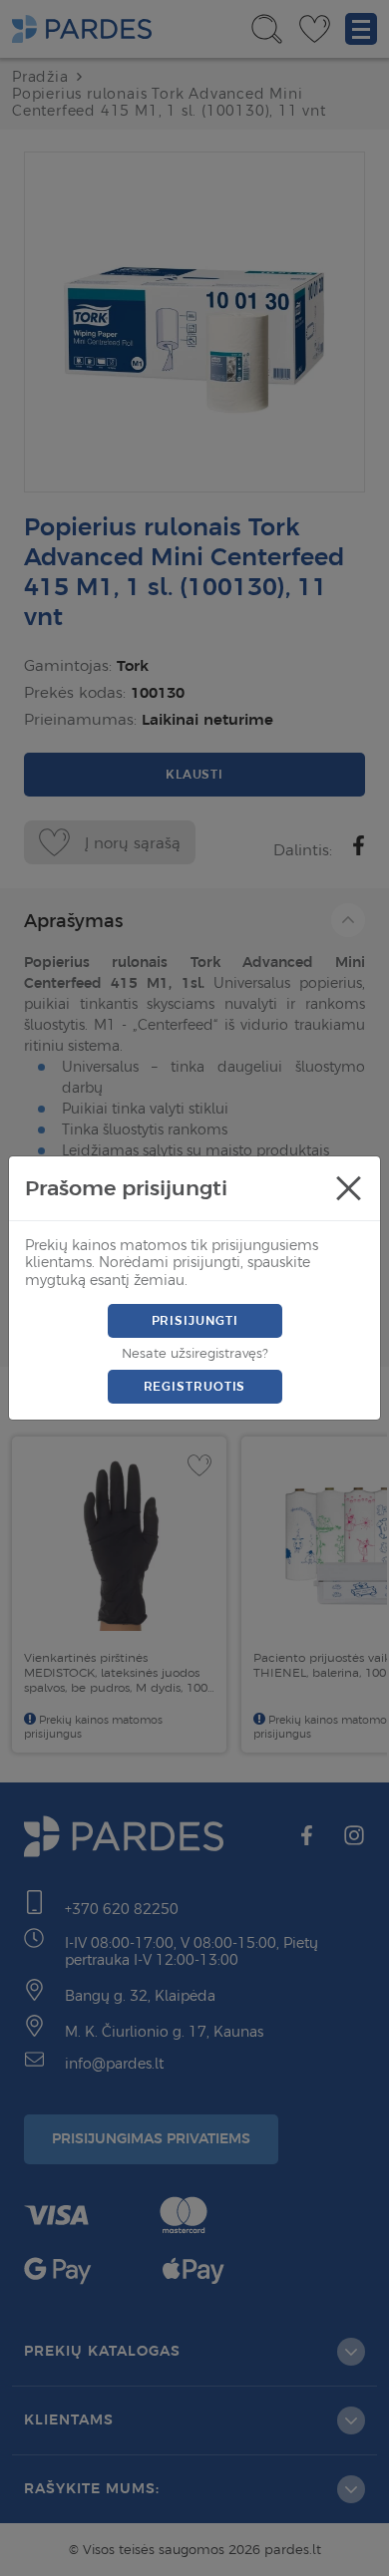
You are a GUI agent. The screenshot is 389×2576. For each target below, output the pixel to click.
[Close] (348, 1188)
